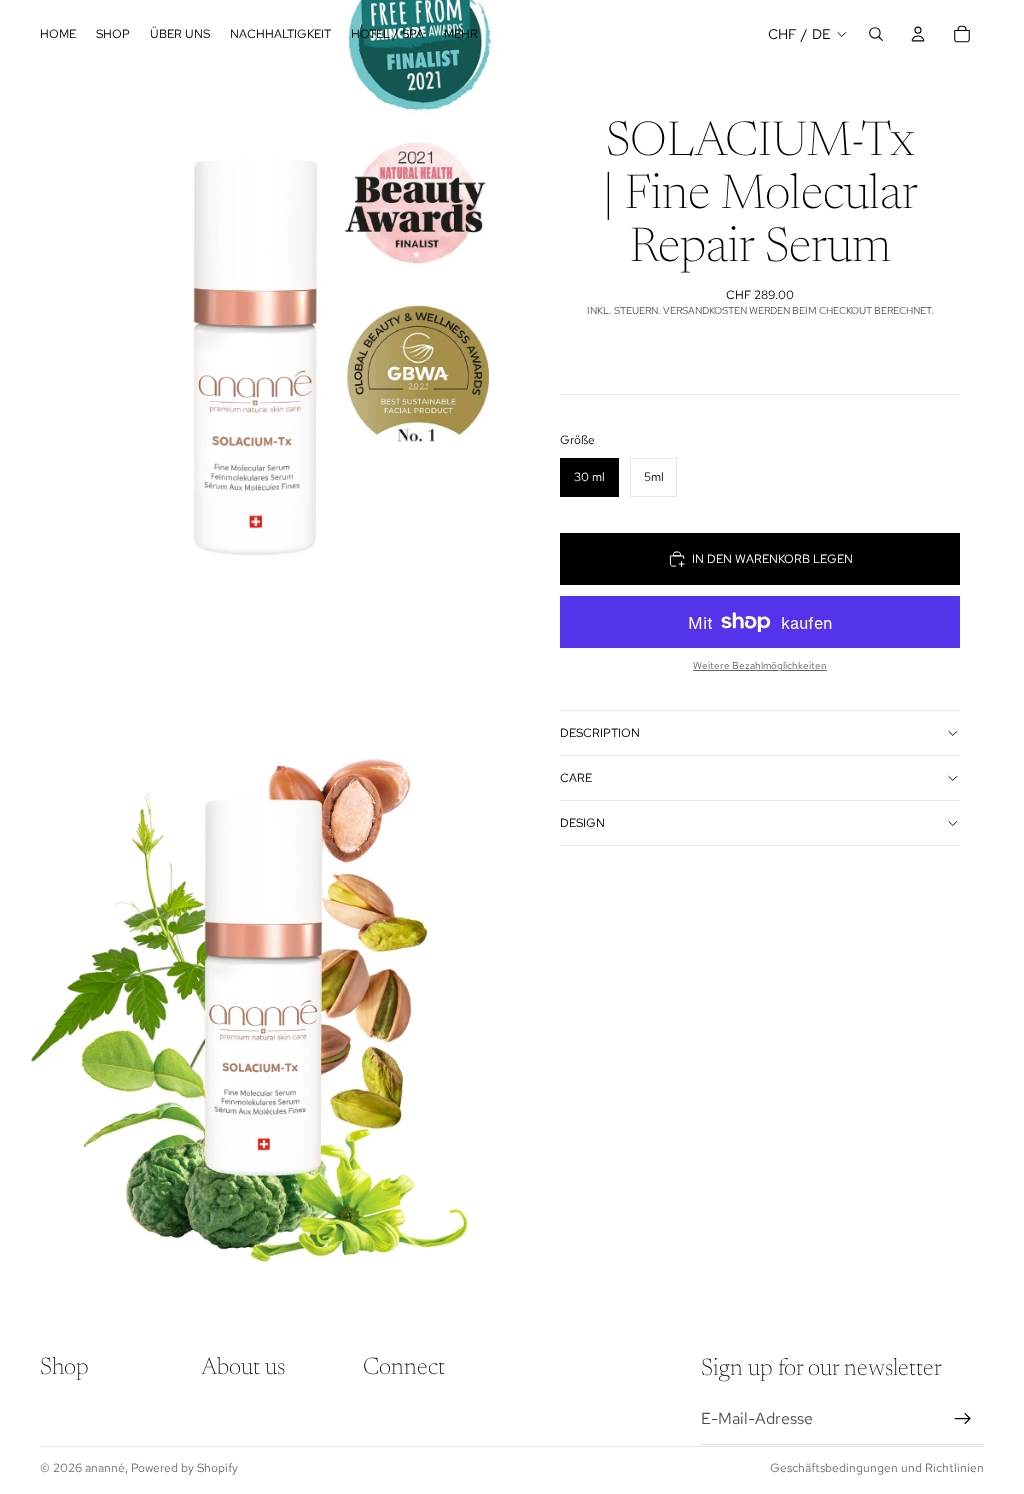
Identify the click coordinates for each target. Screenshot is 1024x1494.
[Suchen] (876, 34)
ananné (105, 1468)
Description (600, 733)
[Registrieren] (963, 1419)
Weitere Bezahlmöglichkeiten (760, 665)
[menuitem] (461, 34)
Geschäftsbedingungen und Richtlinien (877, 1468)
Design (582, 823)
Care (576, 778)
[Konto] (918, 34)
